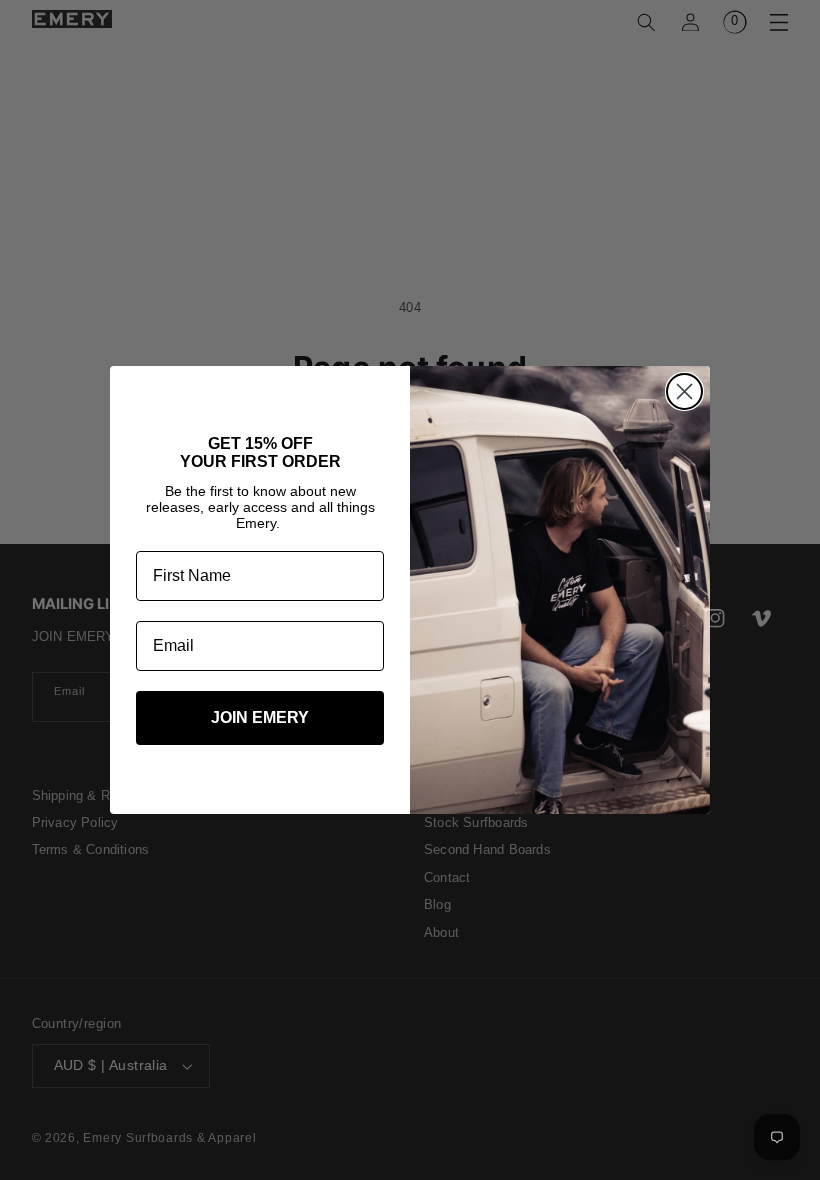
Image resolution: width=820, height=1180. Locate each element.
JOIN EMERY (260, 717)
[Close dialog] (684, 391)
